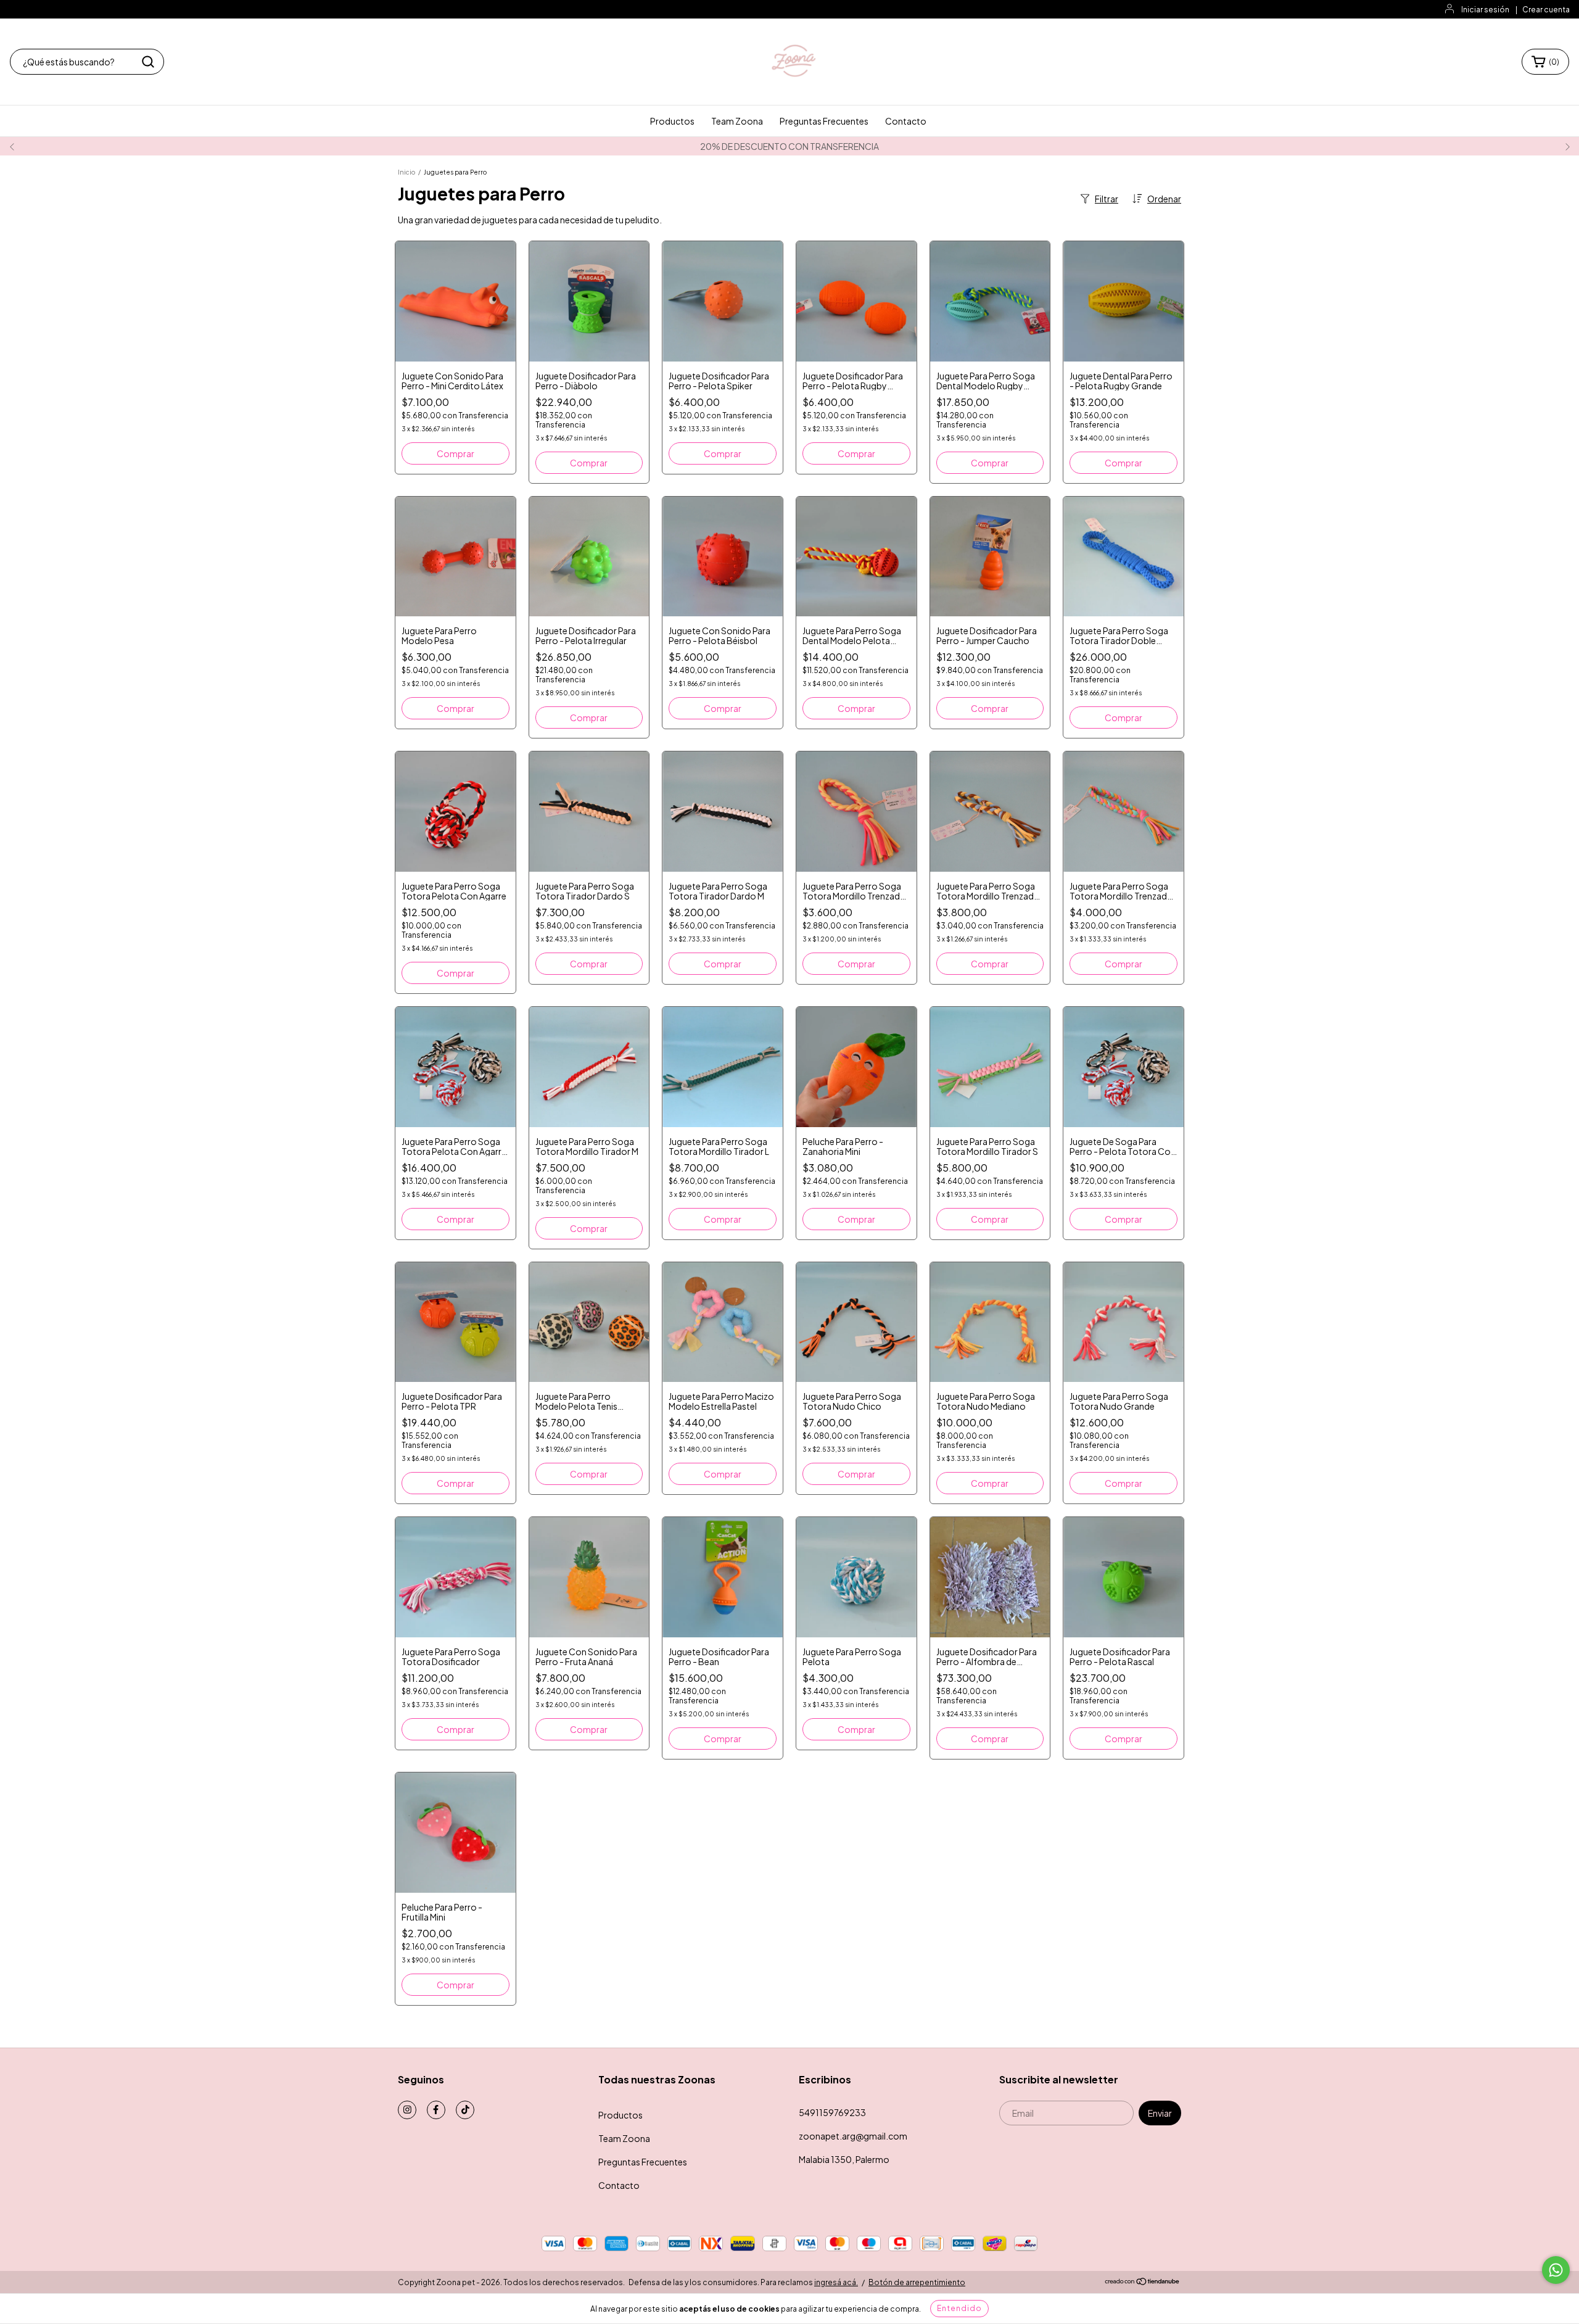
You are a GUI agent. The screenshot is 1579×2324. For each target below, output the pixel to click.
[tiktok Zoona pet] (465, 2110)
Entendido (959, 2308)
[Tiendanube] (1143, 2282)
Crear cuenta (1546, 10)
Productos (672, 121)
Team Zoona (737, 121)
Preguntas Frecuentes (824, 121)
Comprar (589, 463)
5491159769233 (832, 2112)
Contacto (906, 121)
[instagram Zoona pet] (407, 2110)
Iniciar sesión (1485, 10)
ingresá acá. (836, 2282)
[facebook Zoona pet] (436, 2110)
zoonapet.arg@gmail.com (853, 2136)
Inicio (406, 172)
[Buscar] (148, 62)
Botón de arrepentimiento (917, 2282)
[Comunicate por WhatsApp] (1556, 2270)
